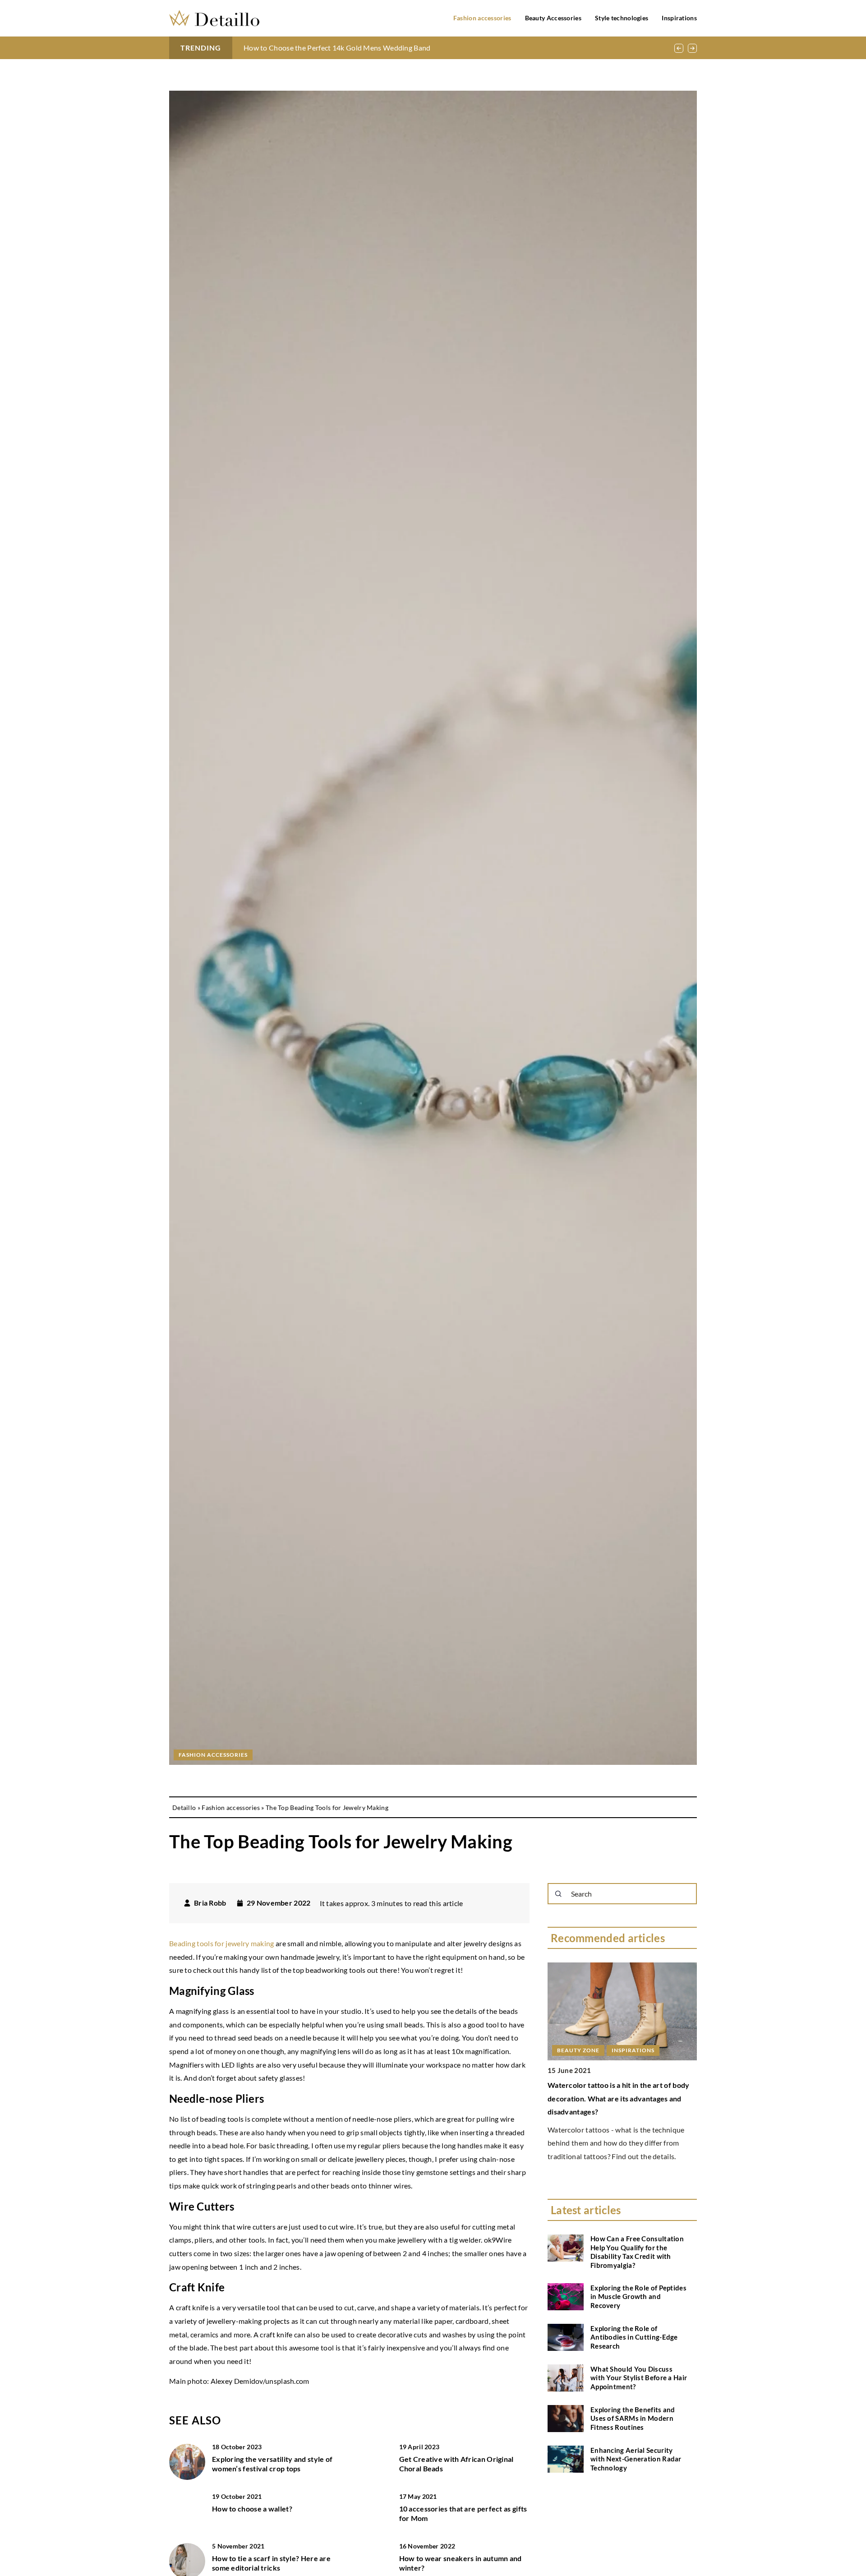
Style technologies (622, 18)
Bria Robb (210, 1903)
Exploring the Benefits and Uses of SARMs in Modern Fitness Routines (633, 2418)
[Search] (558, 1894)
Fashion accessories (482, 18)
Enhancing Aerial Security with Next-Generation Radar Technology (636, 2459)
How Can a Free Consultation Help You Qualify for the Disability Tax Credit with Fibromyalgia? (637, 2252)
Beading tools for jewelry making (222, 1943)
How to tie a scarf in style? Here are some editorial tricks (271, 2563)
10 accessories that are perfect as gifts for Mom (463, 2513)
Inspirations (679, 18)
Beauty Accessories (553, 18)
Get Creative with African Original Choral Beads (456, 2464)
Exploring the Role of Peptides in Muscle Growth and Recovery (638, 2297)
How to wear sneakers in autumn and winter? (461, 2563)
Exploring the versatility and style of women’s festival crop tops (272, 2464)
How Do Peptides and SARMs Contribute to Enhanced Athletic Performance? (368, 48)
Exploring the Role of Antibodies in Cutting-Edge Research (634, 2337)
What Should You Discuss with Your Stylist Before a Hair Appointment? (639, 2378)
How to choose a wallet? (252, 2509)
